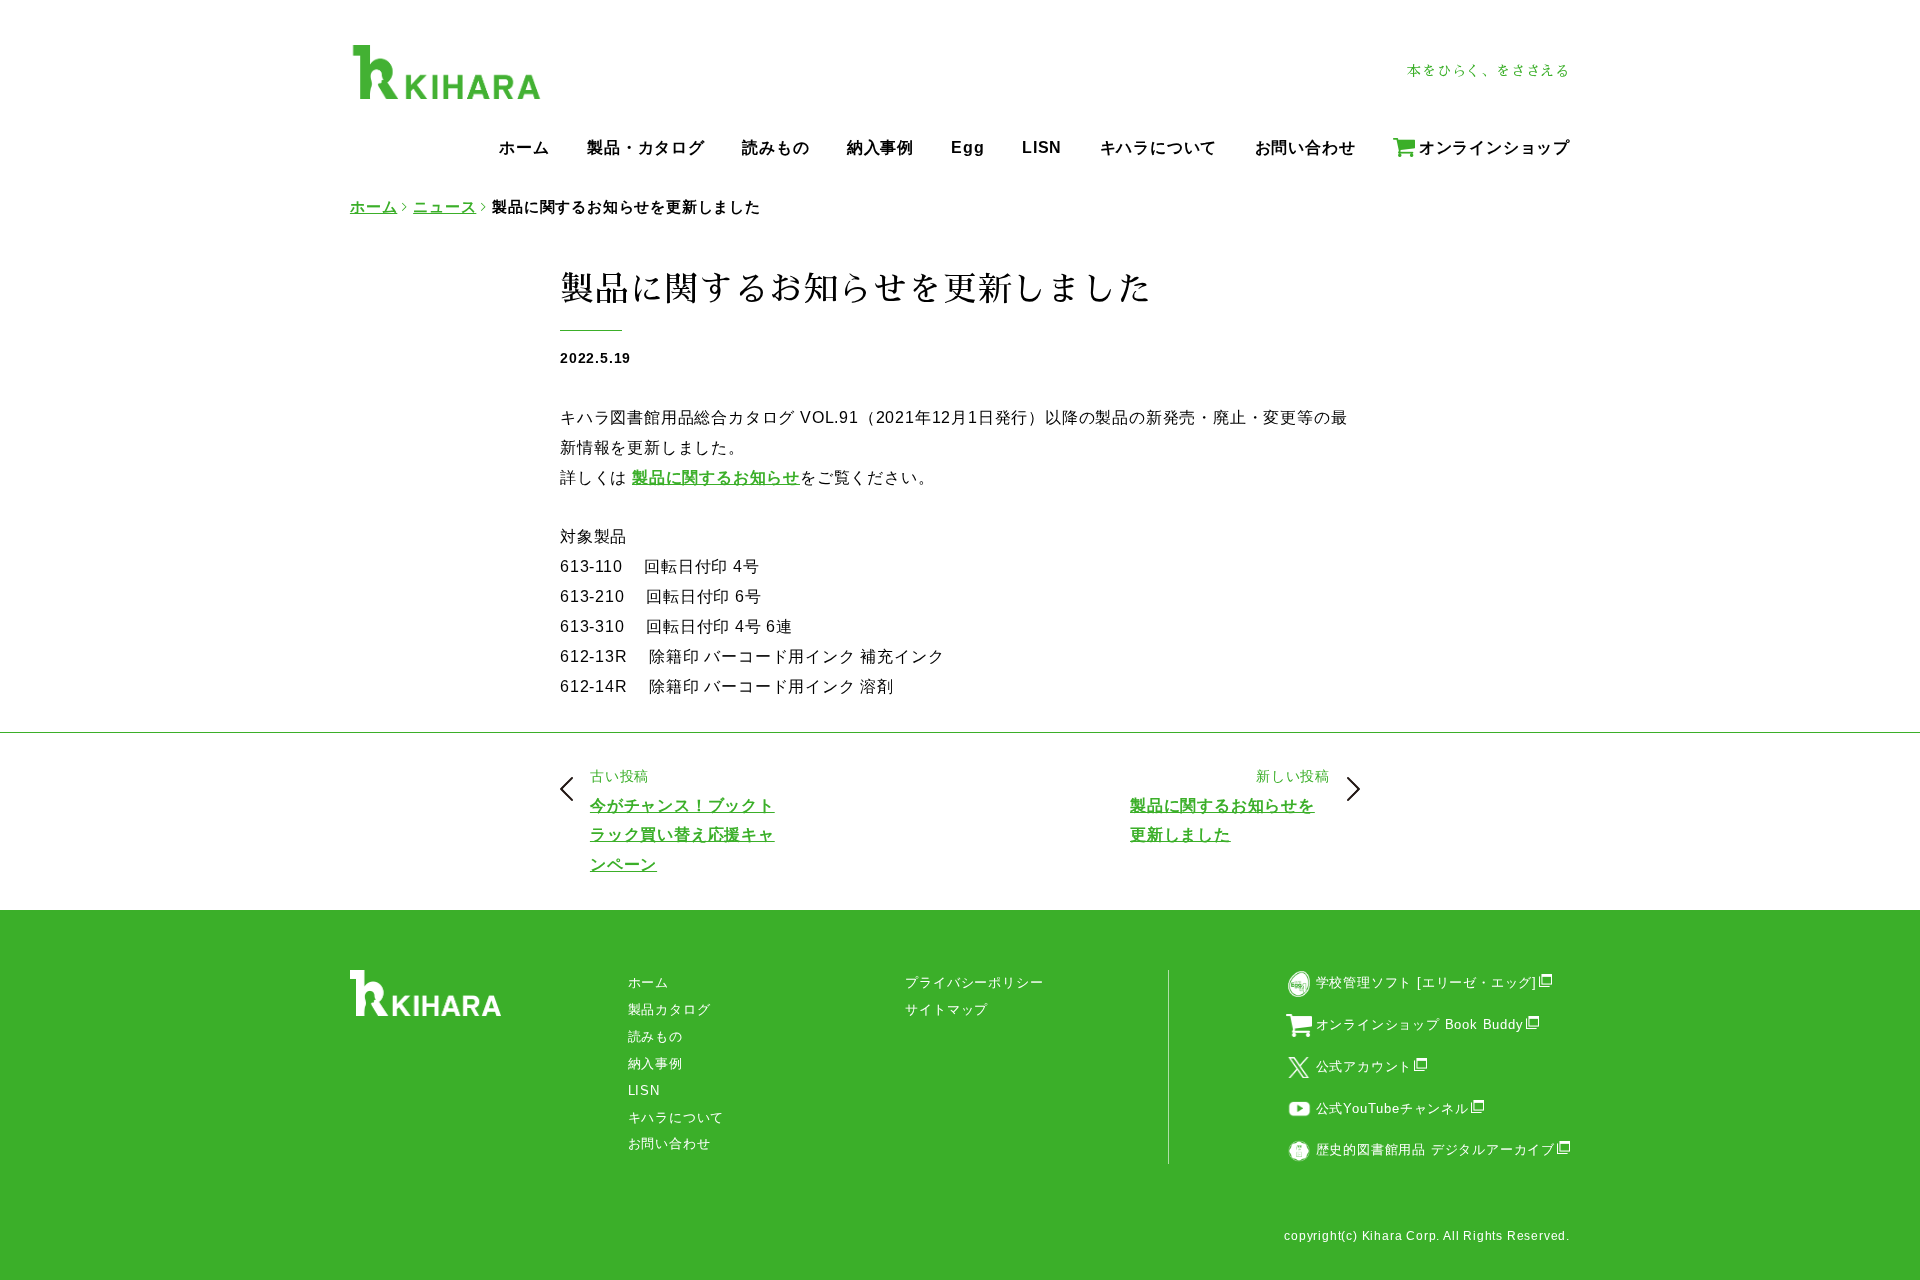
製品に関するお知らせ (716, 477)
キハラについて (676, 1117)
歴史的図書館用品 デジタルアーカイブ (1435, 1149)
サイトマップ (946, 1009)
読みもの (655, 1036)
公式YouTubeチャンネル (1392, 1108)
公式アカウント (1364, 1066)
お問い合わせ (669, 1143)
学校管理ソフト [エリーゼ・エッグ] (1426, 982)
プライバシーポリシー (974, 982)
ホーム (648, 982)
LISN (644, 1090)
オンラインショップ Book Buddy (1420, 1024)
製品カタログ (669, 1009)
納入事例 (655, 1063)
